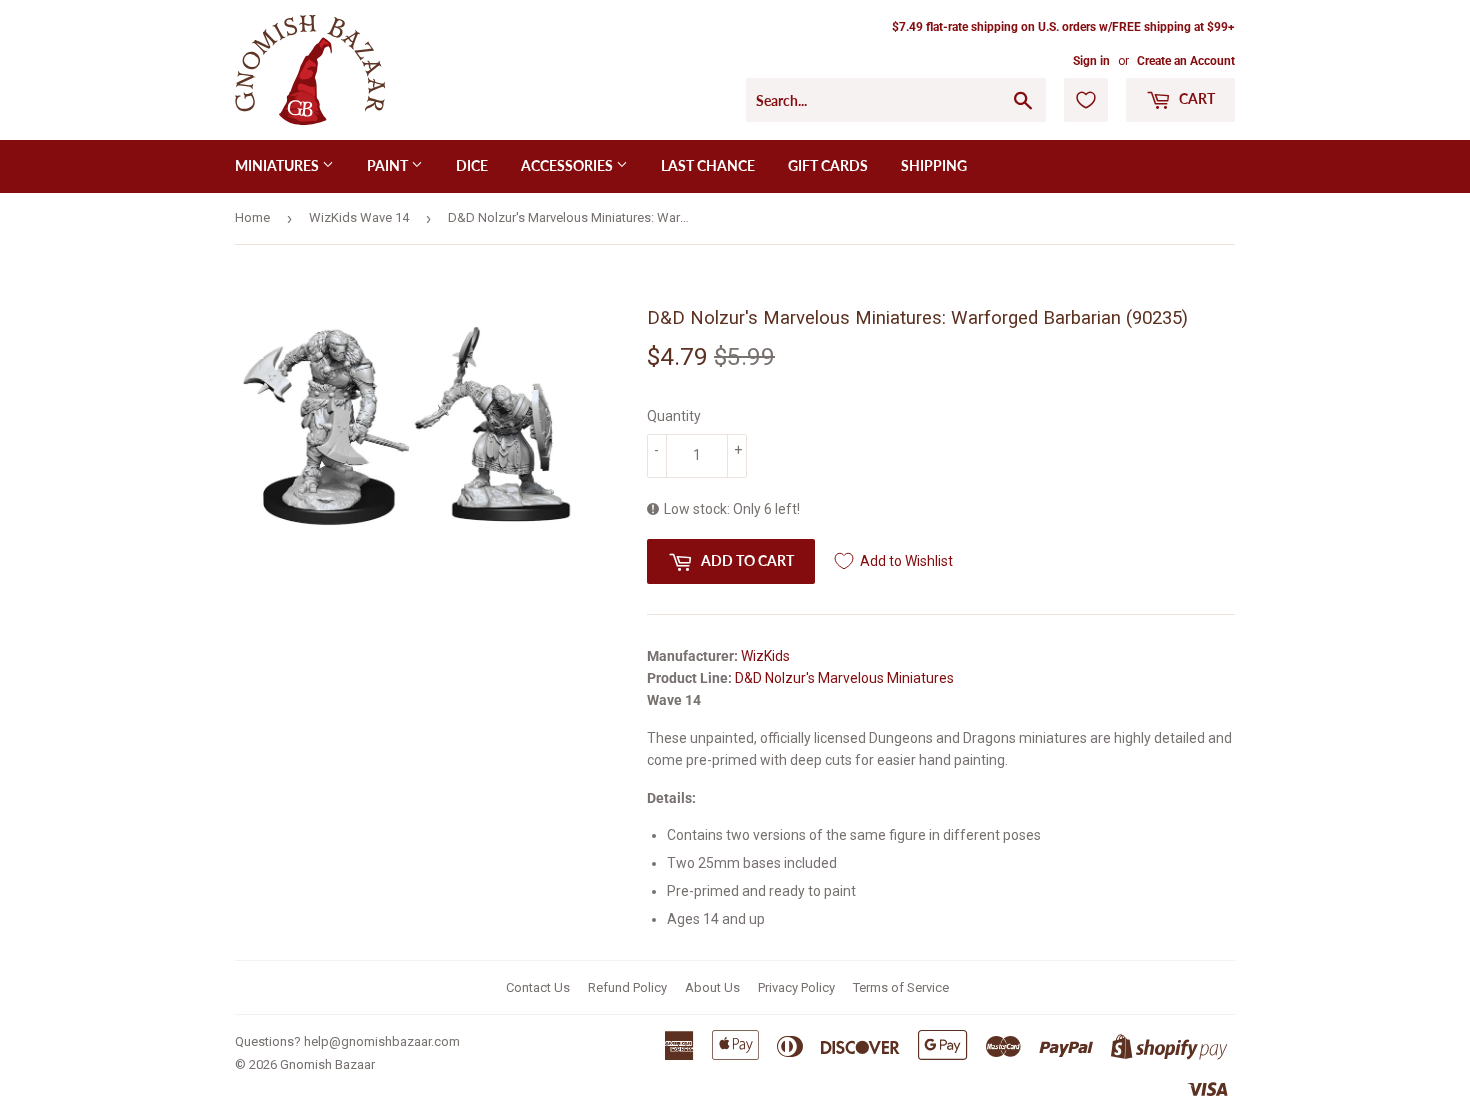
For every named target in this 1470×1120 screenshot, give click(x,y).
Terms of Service (901, 987)
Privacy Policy (796, 987)
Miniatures (278, 165)
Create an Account (1186, 61)
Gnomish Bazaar (327, 1064)
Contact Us (538, 987)
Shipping (934, 165)
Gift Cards (828, 165)
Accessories (568, 165)
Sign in (1091, 61)
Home (252, 217)
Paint (389, 165)
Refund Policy (627, 987)
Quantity (674, 416)
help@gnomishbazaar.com (382, 1041)
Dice (472, 165)
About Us (712, 987)
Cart (1195, 98)
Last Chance (708, 165)
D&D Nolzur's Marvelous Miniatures (844, 678)
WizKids (765, 656)
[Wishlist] (1086, 100)
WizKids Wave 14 (359, 217)
